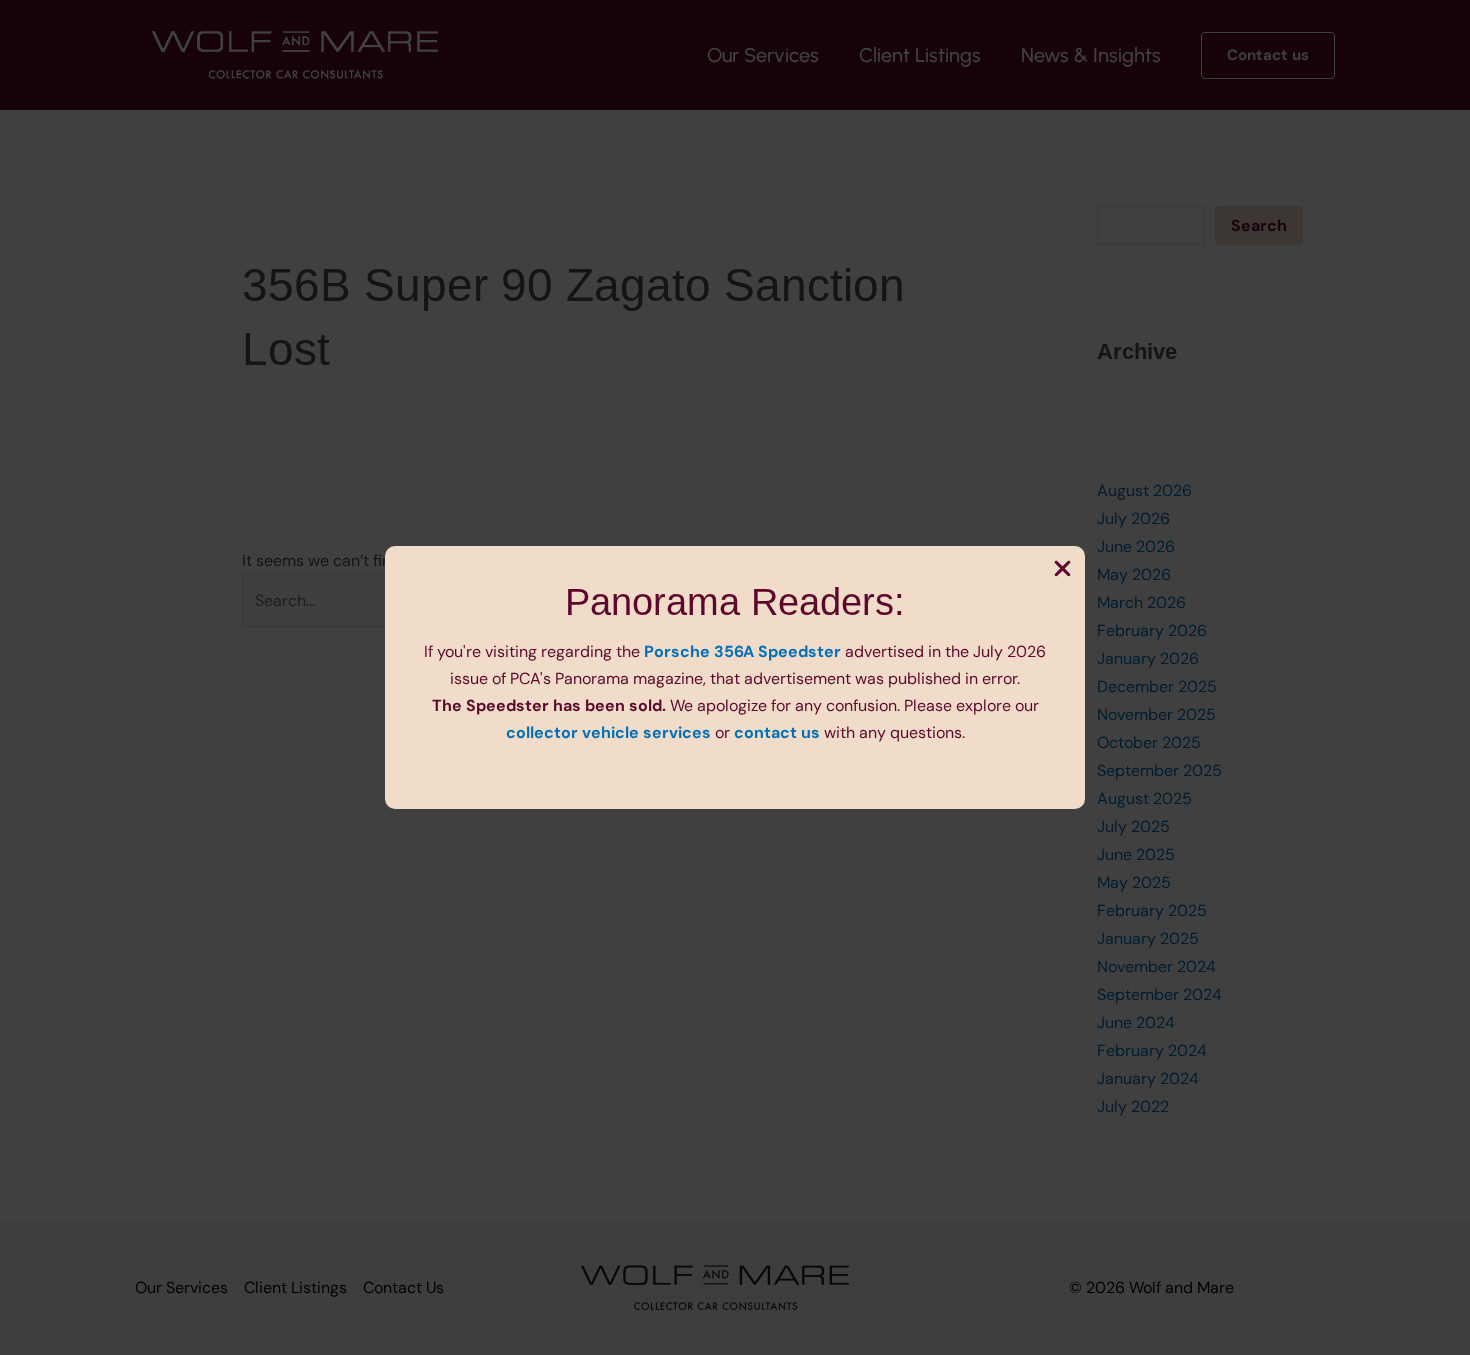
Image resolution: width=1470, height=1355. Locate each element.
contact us (777, 732)
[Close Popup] (1062, 570)
